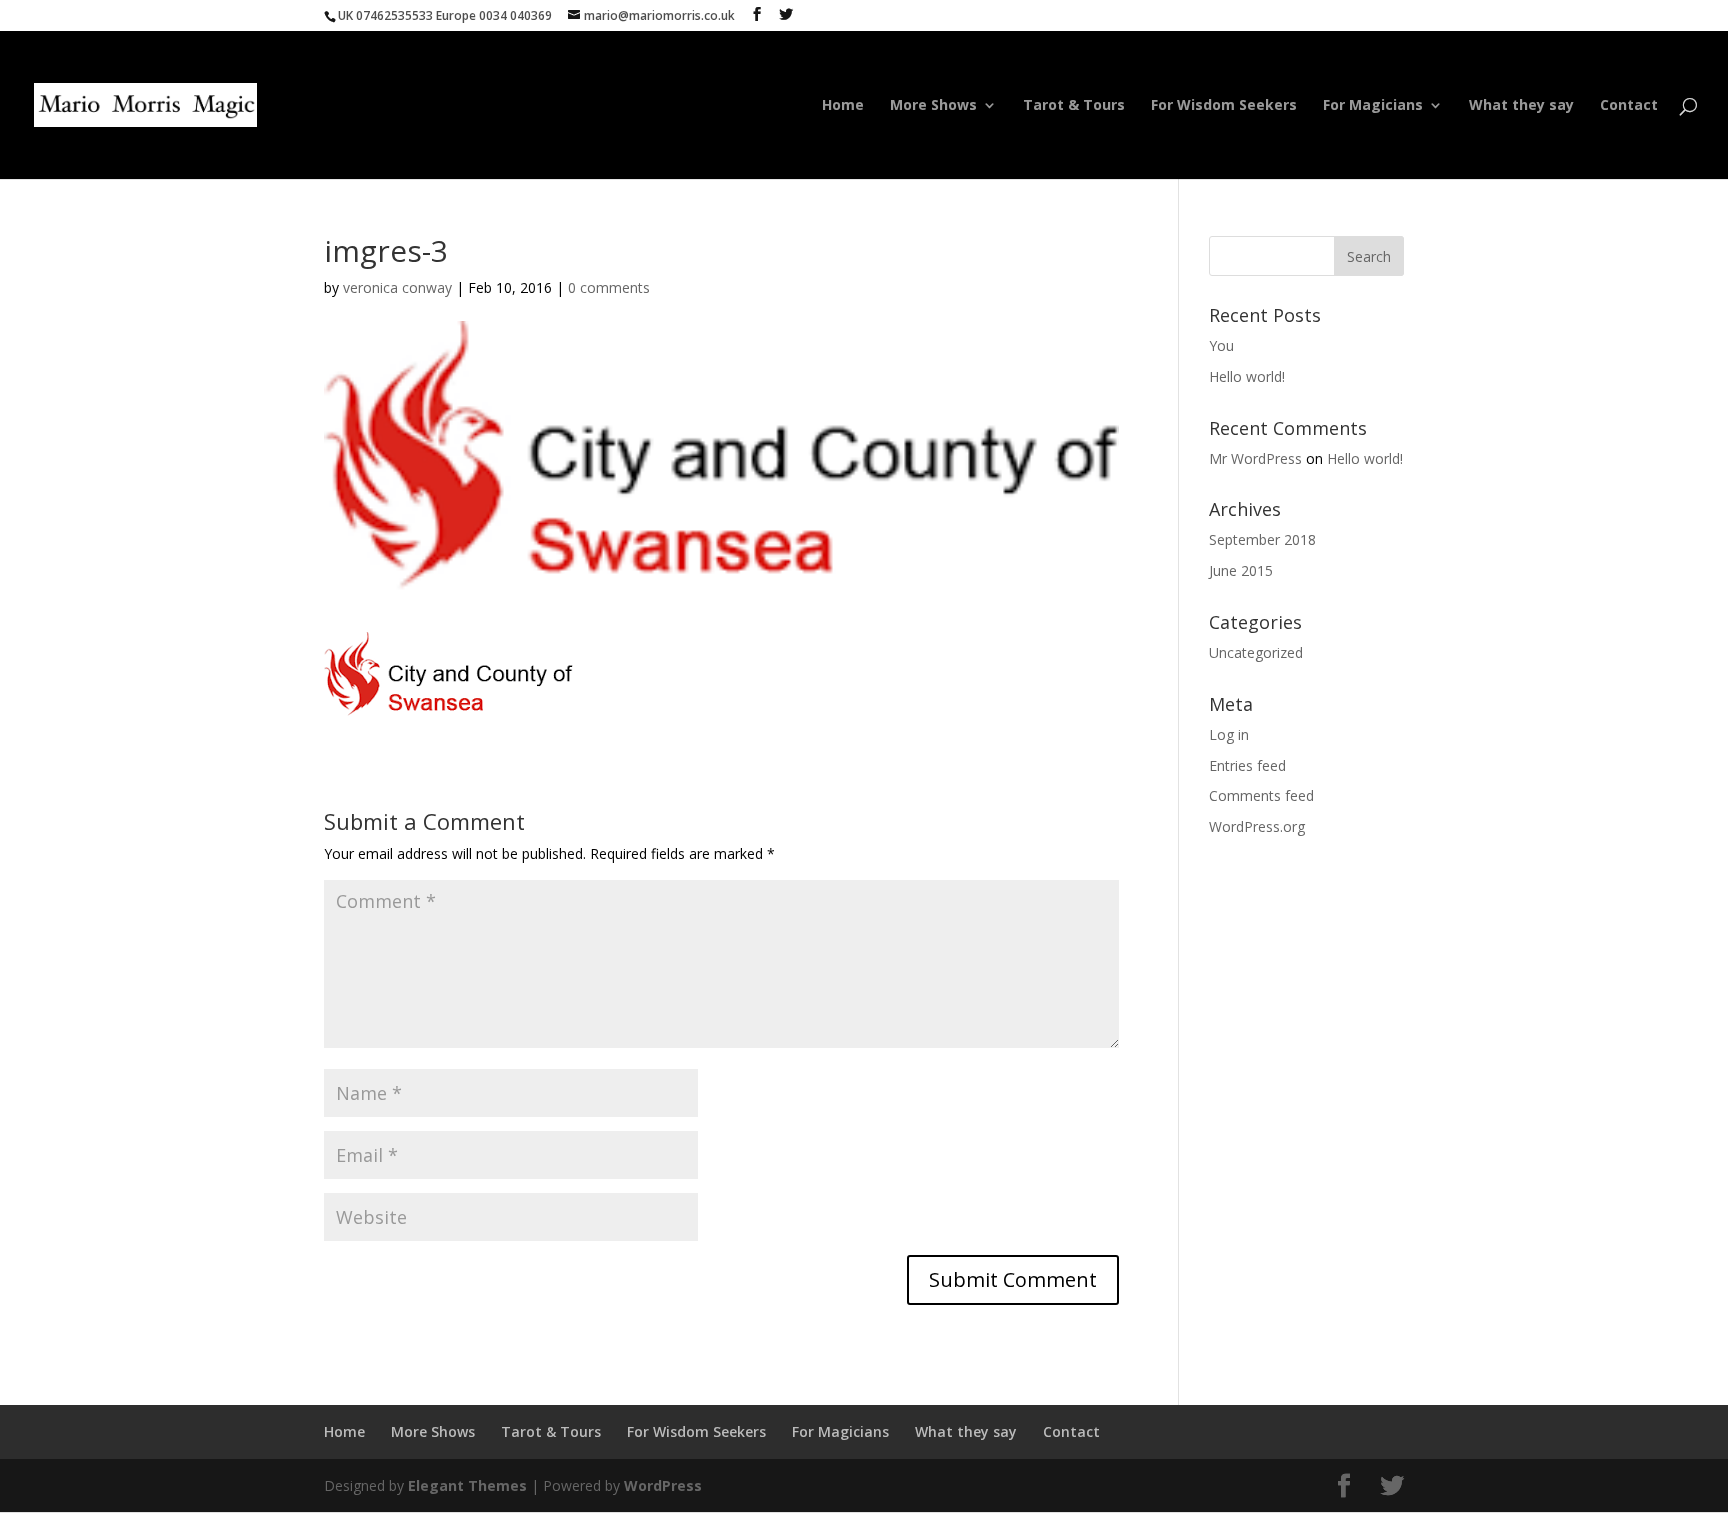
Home (843, 106)
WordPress (663, 1485)
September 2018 (1262, 539)
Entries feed (1247, 765)
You (1221, 345)
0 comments (609, 287)
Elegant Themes (467, 1485)
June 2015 (1241, 570)
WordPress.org (1257, 826)
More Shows (933, 106)
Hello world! (1247, 376)
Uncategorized (1256, 652)
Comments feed (1261, 795)
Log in (1229, 734)
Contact (1629, 106)
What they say (1521, 106)
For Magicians (1373, 106)
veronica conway (397, 287)
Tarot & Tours (1074, 106)
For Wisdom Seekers (1224, 106)
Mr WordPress (1255, 458)
